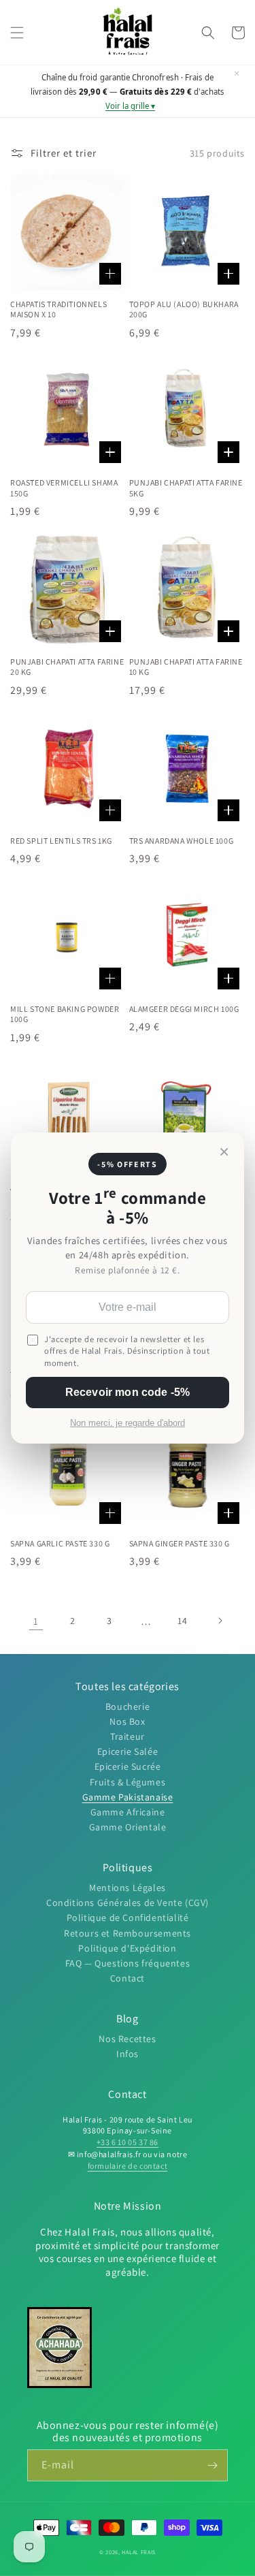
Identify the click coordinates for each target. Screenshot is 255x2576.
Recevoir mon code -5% (128, 1392)
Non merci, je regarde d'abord (128, 1423)
